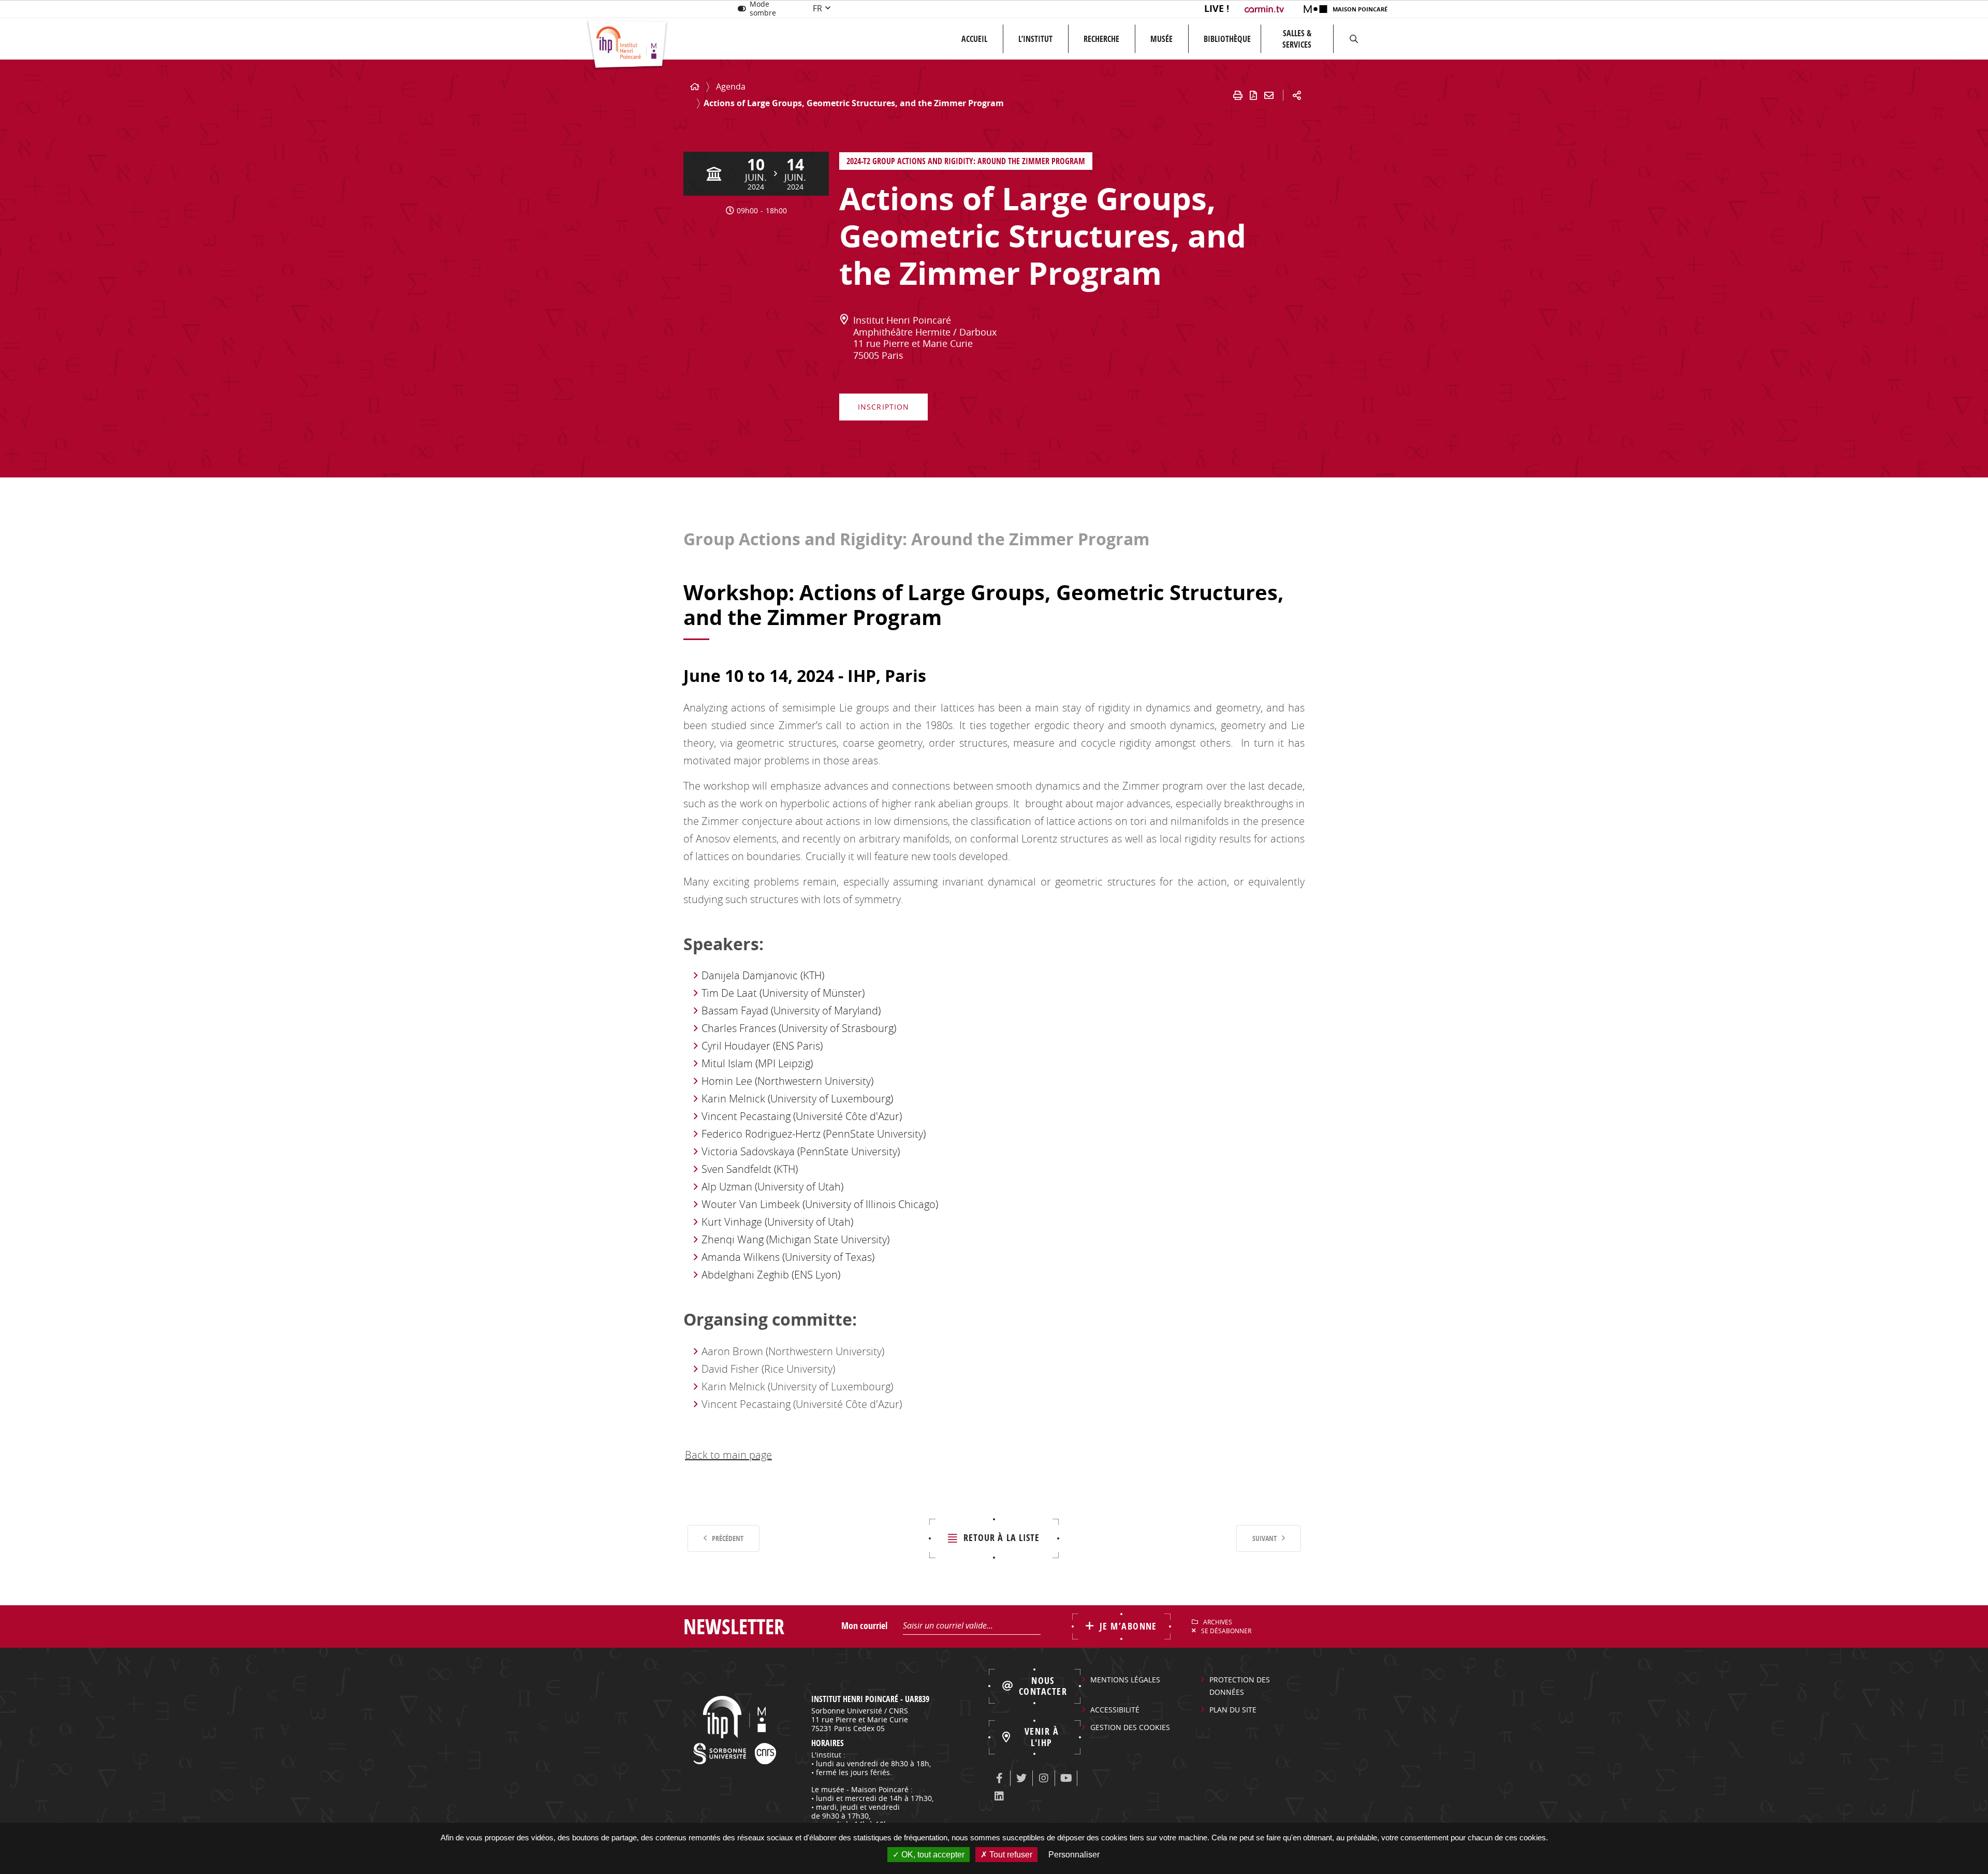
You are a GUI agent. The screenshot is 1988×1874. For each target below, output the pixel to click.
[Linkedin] (999, 1796)
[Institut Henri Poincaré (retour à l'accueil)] (627, 45)
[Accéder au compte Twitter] (1021, 1778)
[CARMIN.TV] (1266, 9)
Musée (1161, 39)
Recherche (1101, 39)
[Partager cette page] (1297, 95)
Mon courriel (864, 1626)
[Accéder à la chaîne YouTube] (1066, 1778)
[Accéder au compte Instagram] (1044, 1778)
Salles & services (1297, 39)
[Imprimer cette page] (1238, 95)
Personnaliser (1074, 1855)
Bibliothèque (1227, 39)
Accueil (974, 39)
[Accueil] (695, 87)
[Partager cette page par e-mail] (1269, 95)
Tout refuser (1010, 1855)
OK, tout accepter (932, 1855)
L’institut (1035, 39)
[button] (1354, 39)
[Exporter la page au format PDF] (1253, 95)
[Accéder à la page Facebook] (999, 1778)
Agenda (731, 86)
